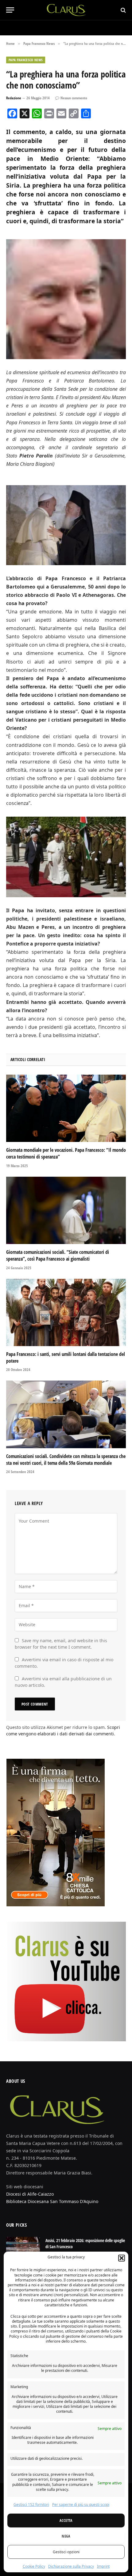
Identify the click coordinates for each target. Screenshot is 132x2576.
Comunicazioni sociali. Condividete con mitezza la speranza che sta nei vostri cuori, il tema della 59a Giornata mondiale (66, 1460)
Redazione (14, 98)
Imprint (103, 2566)
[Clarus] (66, 10)
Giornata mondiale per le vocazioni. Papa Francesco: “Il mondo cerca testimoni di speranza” (66, 1153)
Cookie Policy (34, 2566)
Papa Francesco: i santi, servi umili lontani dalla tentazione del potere (66, 1357)
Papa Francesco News (26, 60)
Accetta (66, 2521)
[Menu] (10, 10)
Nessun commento (74, 98)
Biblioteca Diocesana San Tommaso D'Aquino (52, 2201)
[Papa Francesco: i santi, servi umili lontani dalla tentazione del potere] (66, 1312)
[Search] (123, 10)
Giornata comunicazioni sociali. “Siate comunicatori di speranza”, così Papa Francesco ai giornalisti (58, 1255)
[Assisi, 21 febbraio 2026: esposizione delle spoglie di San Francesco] (23, 2249)
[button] (122, 2258)
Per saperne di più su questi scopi (81, 2505)
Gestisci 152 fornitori (31, 2505)
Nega (66, 2536)
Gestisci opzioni (66, 2552)
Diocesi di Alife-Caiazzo (30, 2194)
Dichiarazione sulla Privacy (71, 2566)
